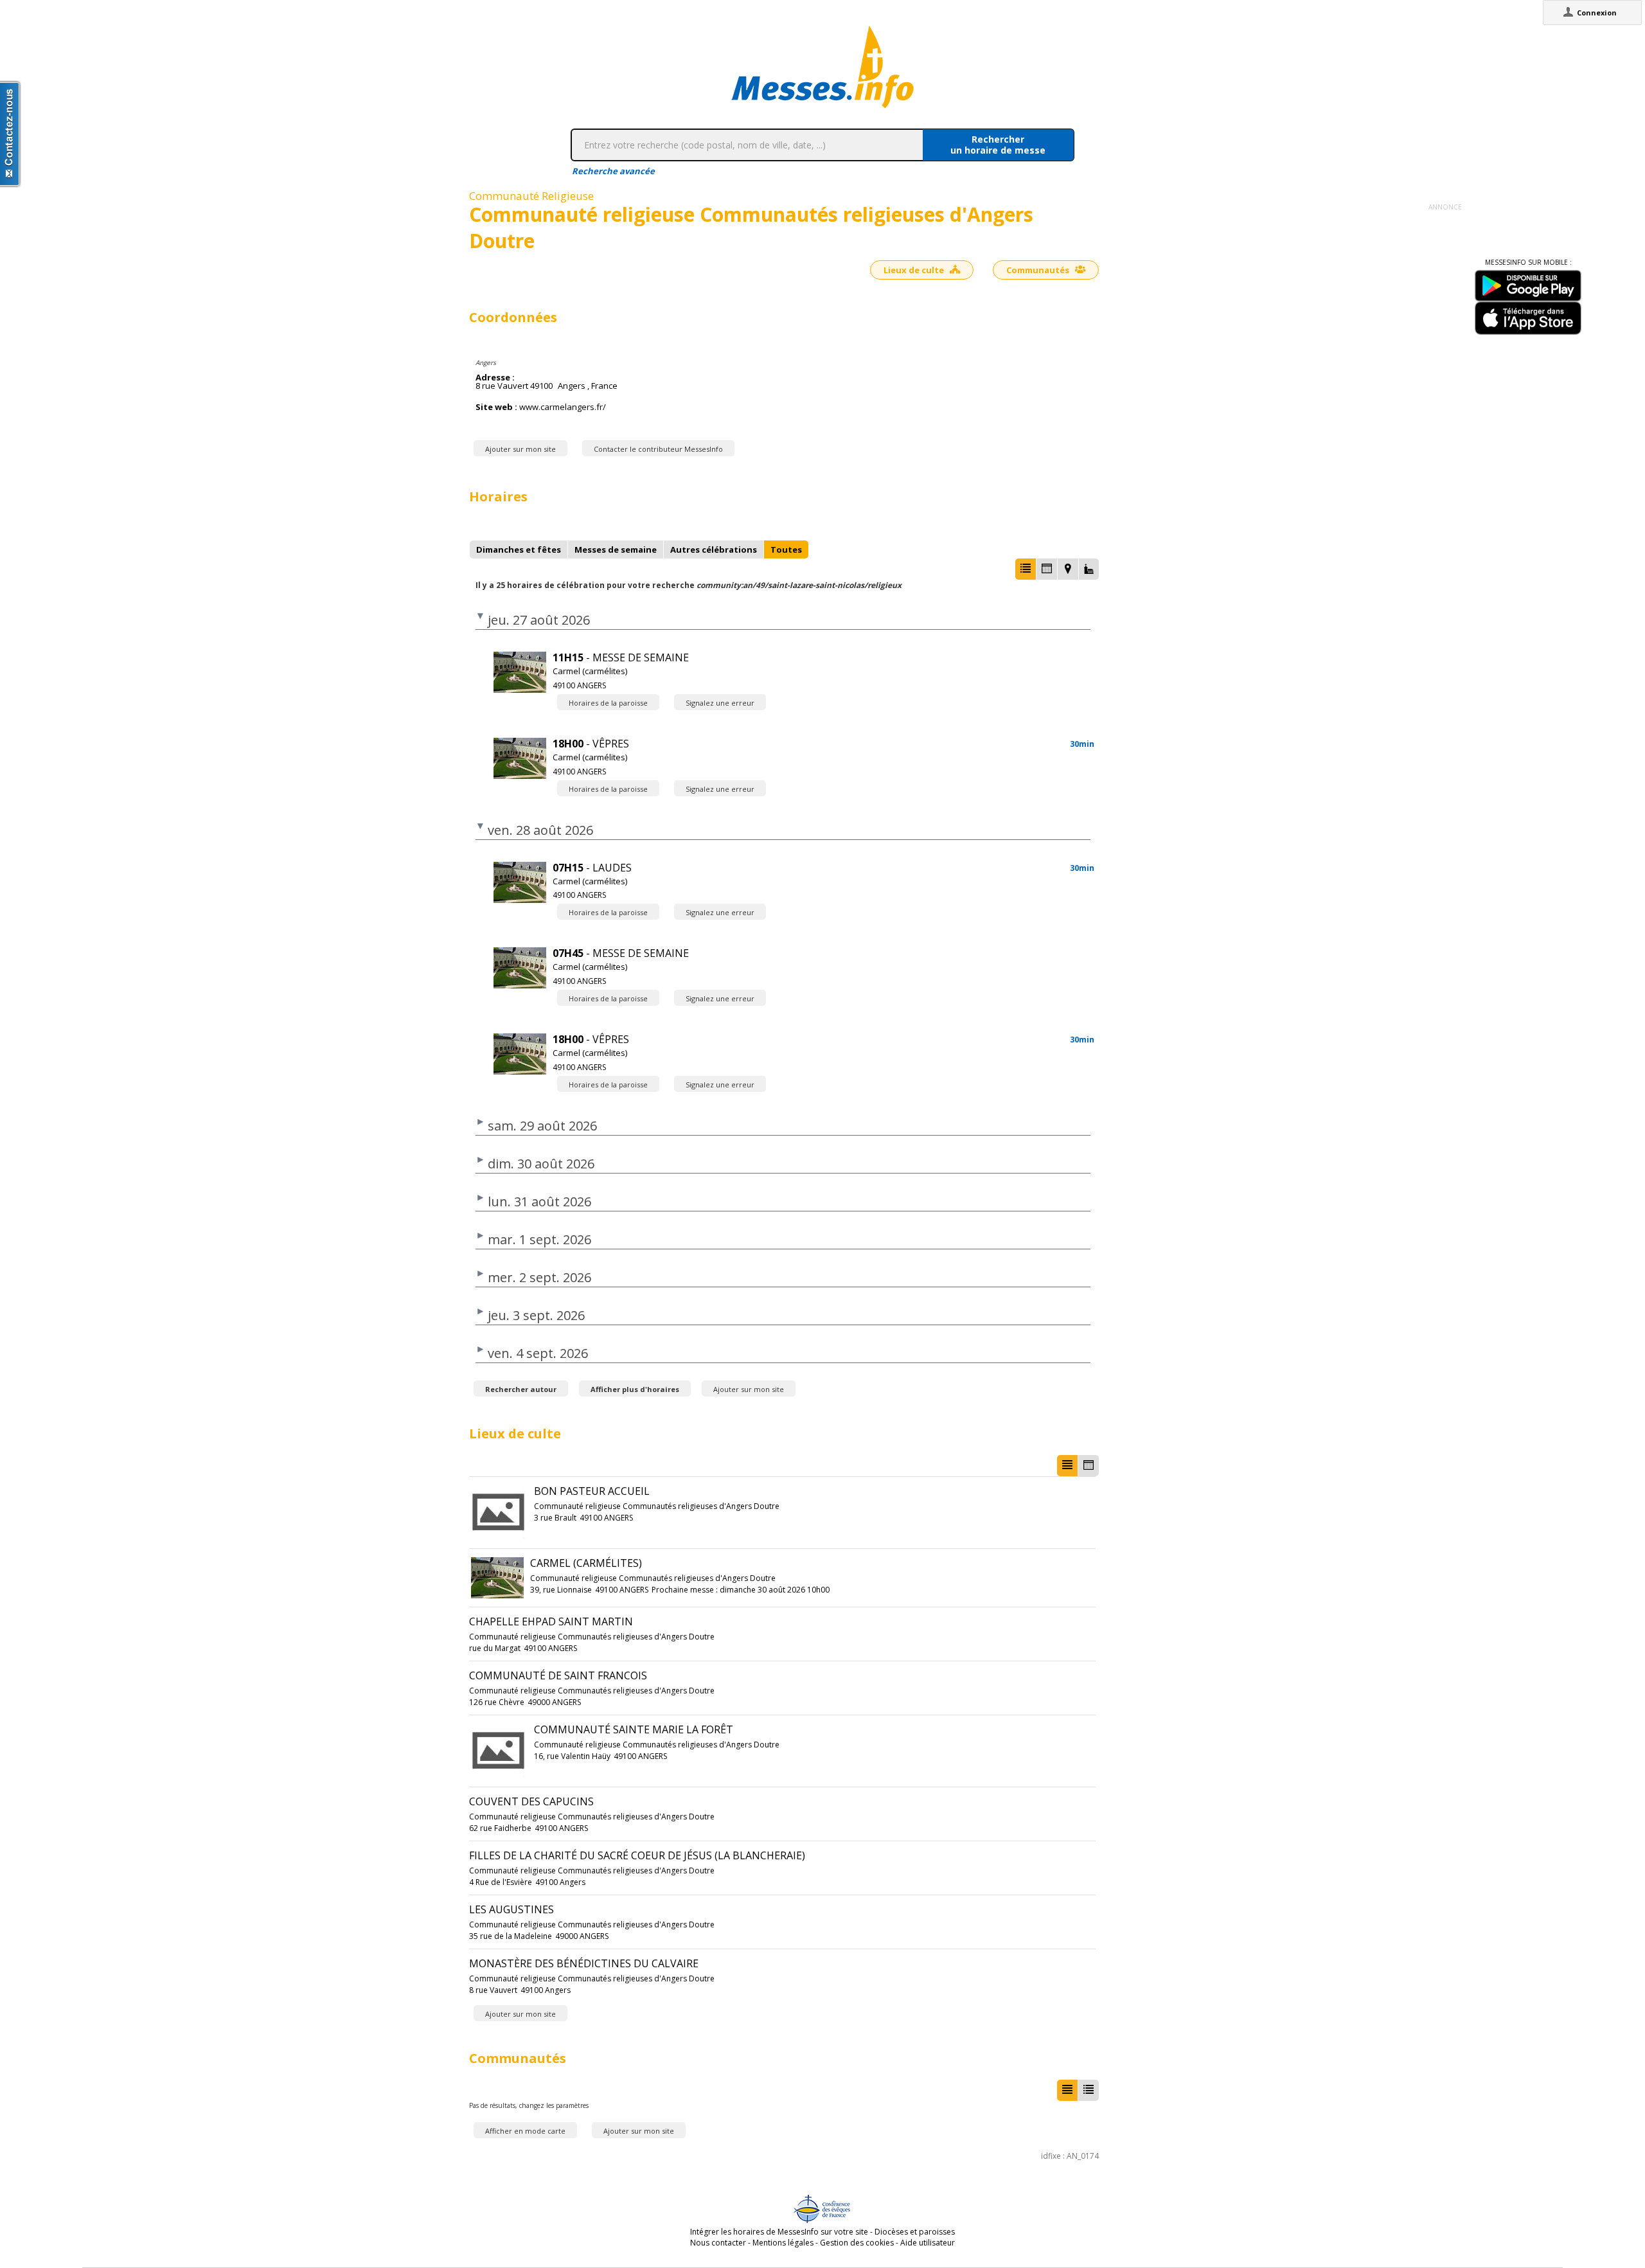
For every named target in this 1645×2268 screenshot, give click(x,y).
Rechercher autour (521, 1389)
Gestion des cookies (857, 2243)
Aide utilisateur (928, 2243)
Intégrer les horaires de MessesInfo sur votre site (779, 2232)
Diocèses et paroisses (915, 2232)
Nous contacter (718, 2243)
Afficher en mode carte (525, 2131)
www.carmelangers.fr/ (563, 407)
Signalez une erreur (720, 703)
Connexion (1597, 13)
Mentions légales (783, 2243)
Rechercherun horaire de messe (998, 145)
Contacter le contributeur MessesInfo (658, 449)
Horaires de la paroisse (608, 703)
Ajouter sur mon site (520, 449)
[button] (1026, 569)
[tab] (519, 549)
